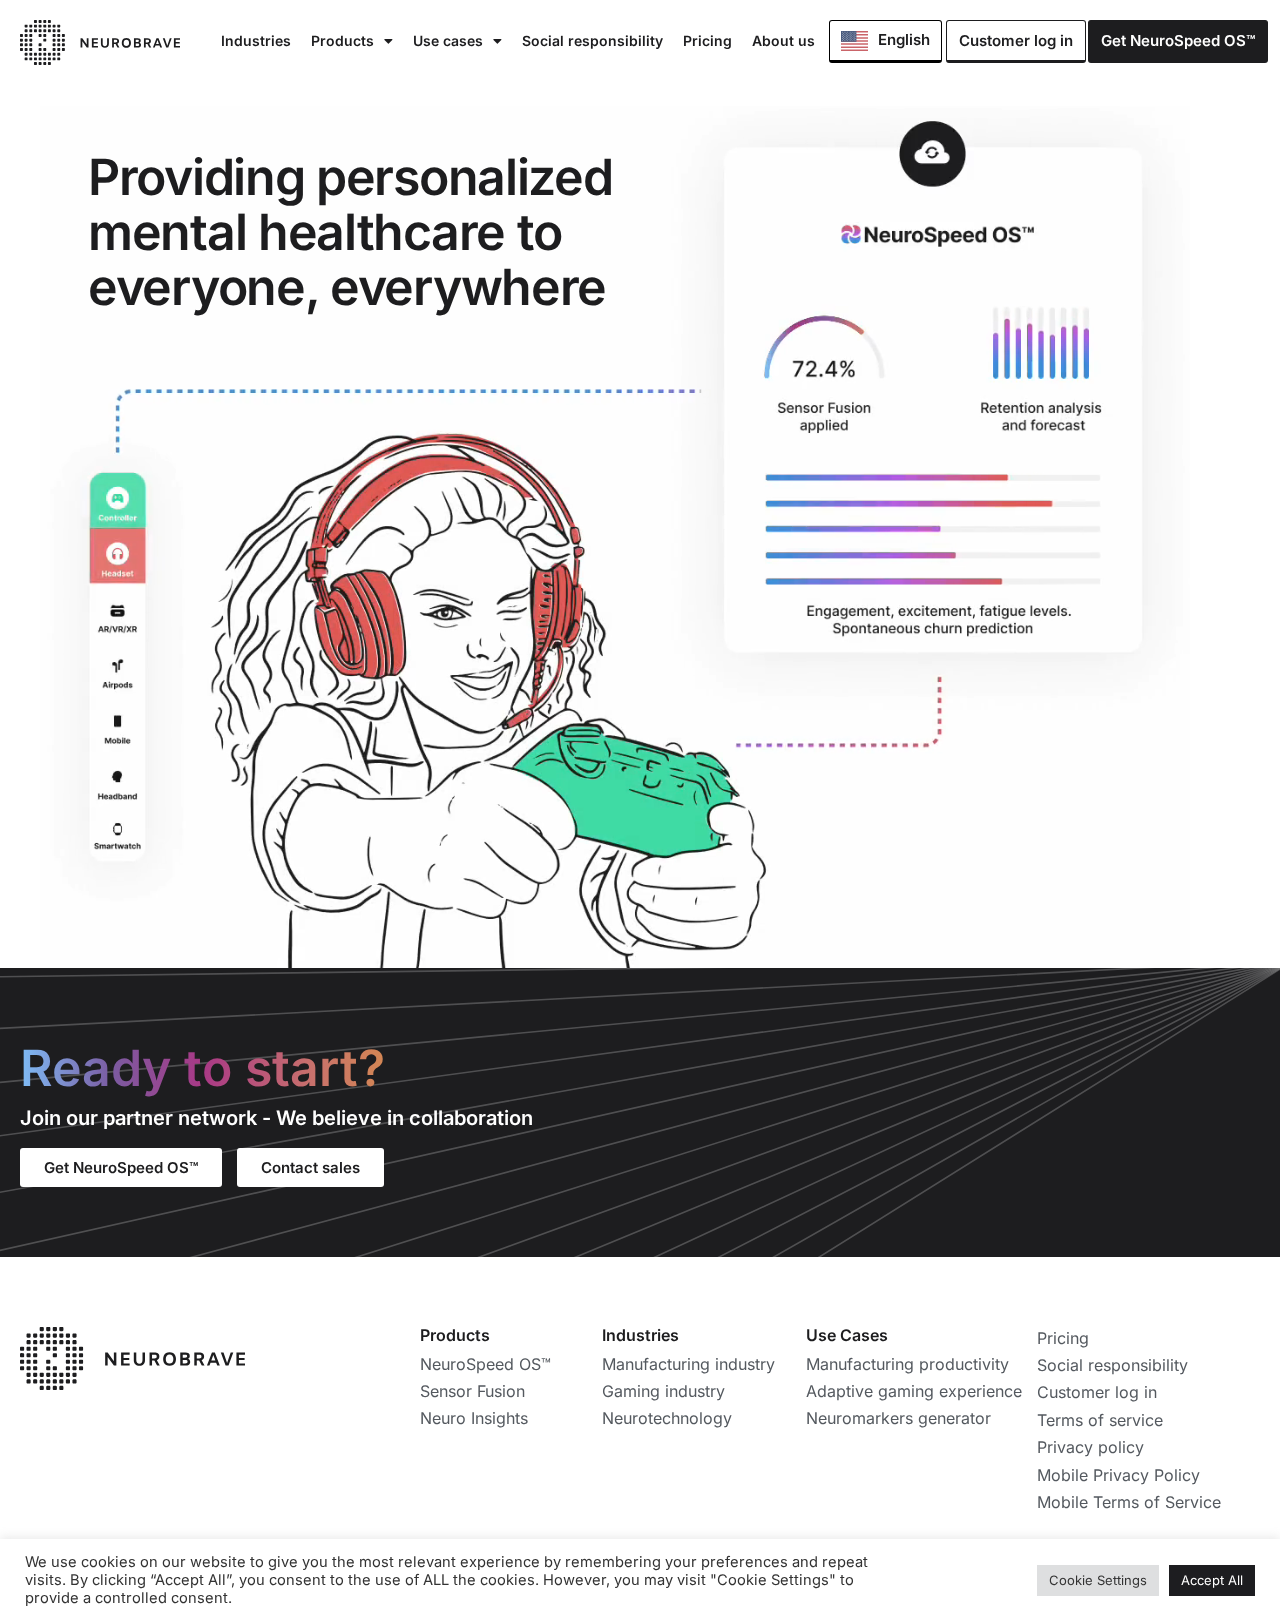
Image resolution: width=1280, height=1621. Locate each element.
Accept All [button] (1212, 1580)
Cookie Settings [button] (1098, 1580)
